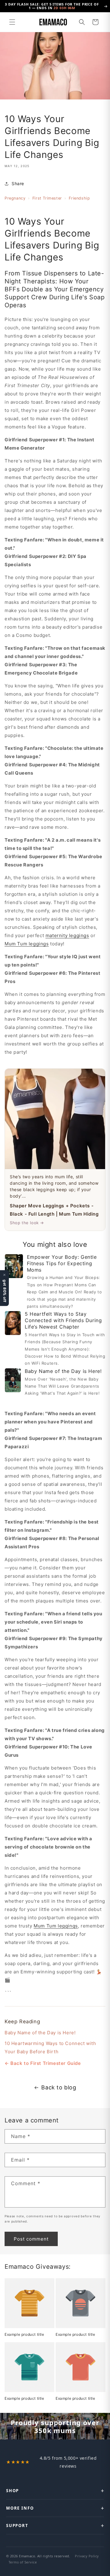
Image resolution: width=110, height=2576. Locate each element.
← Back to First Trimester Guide (43, 2063)
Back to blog (59, 2087)
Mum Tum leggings (27, 944)
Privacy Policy (87, 2556)
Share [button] (18, 183)
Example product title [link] (24, 2334)
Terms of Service (23, 2562)
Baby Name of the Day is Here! (40, 2033)
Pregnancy (15, 198)
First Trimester (47, 198)
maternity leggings (67, 935)
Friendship (79, 198)
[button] (12, 22)
